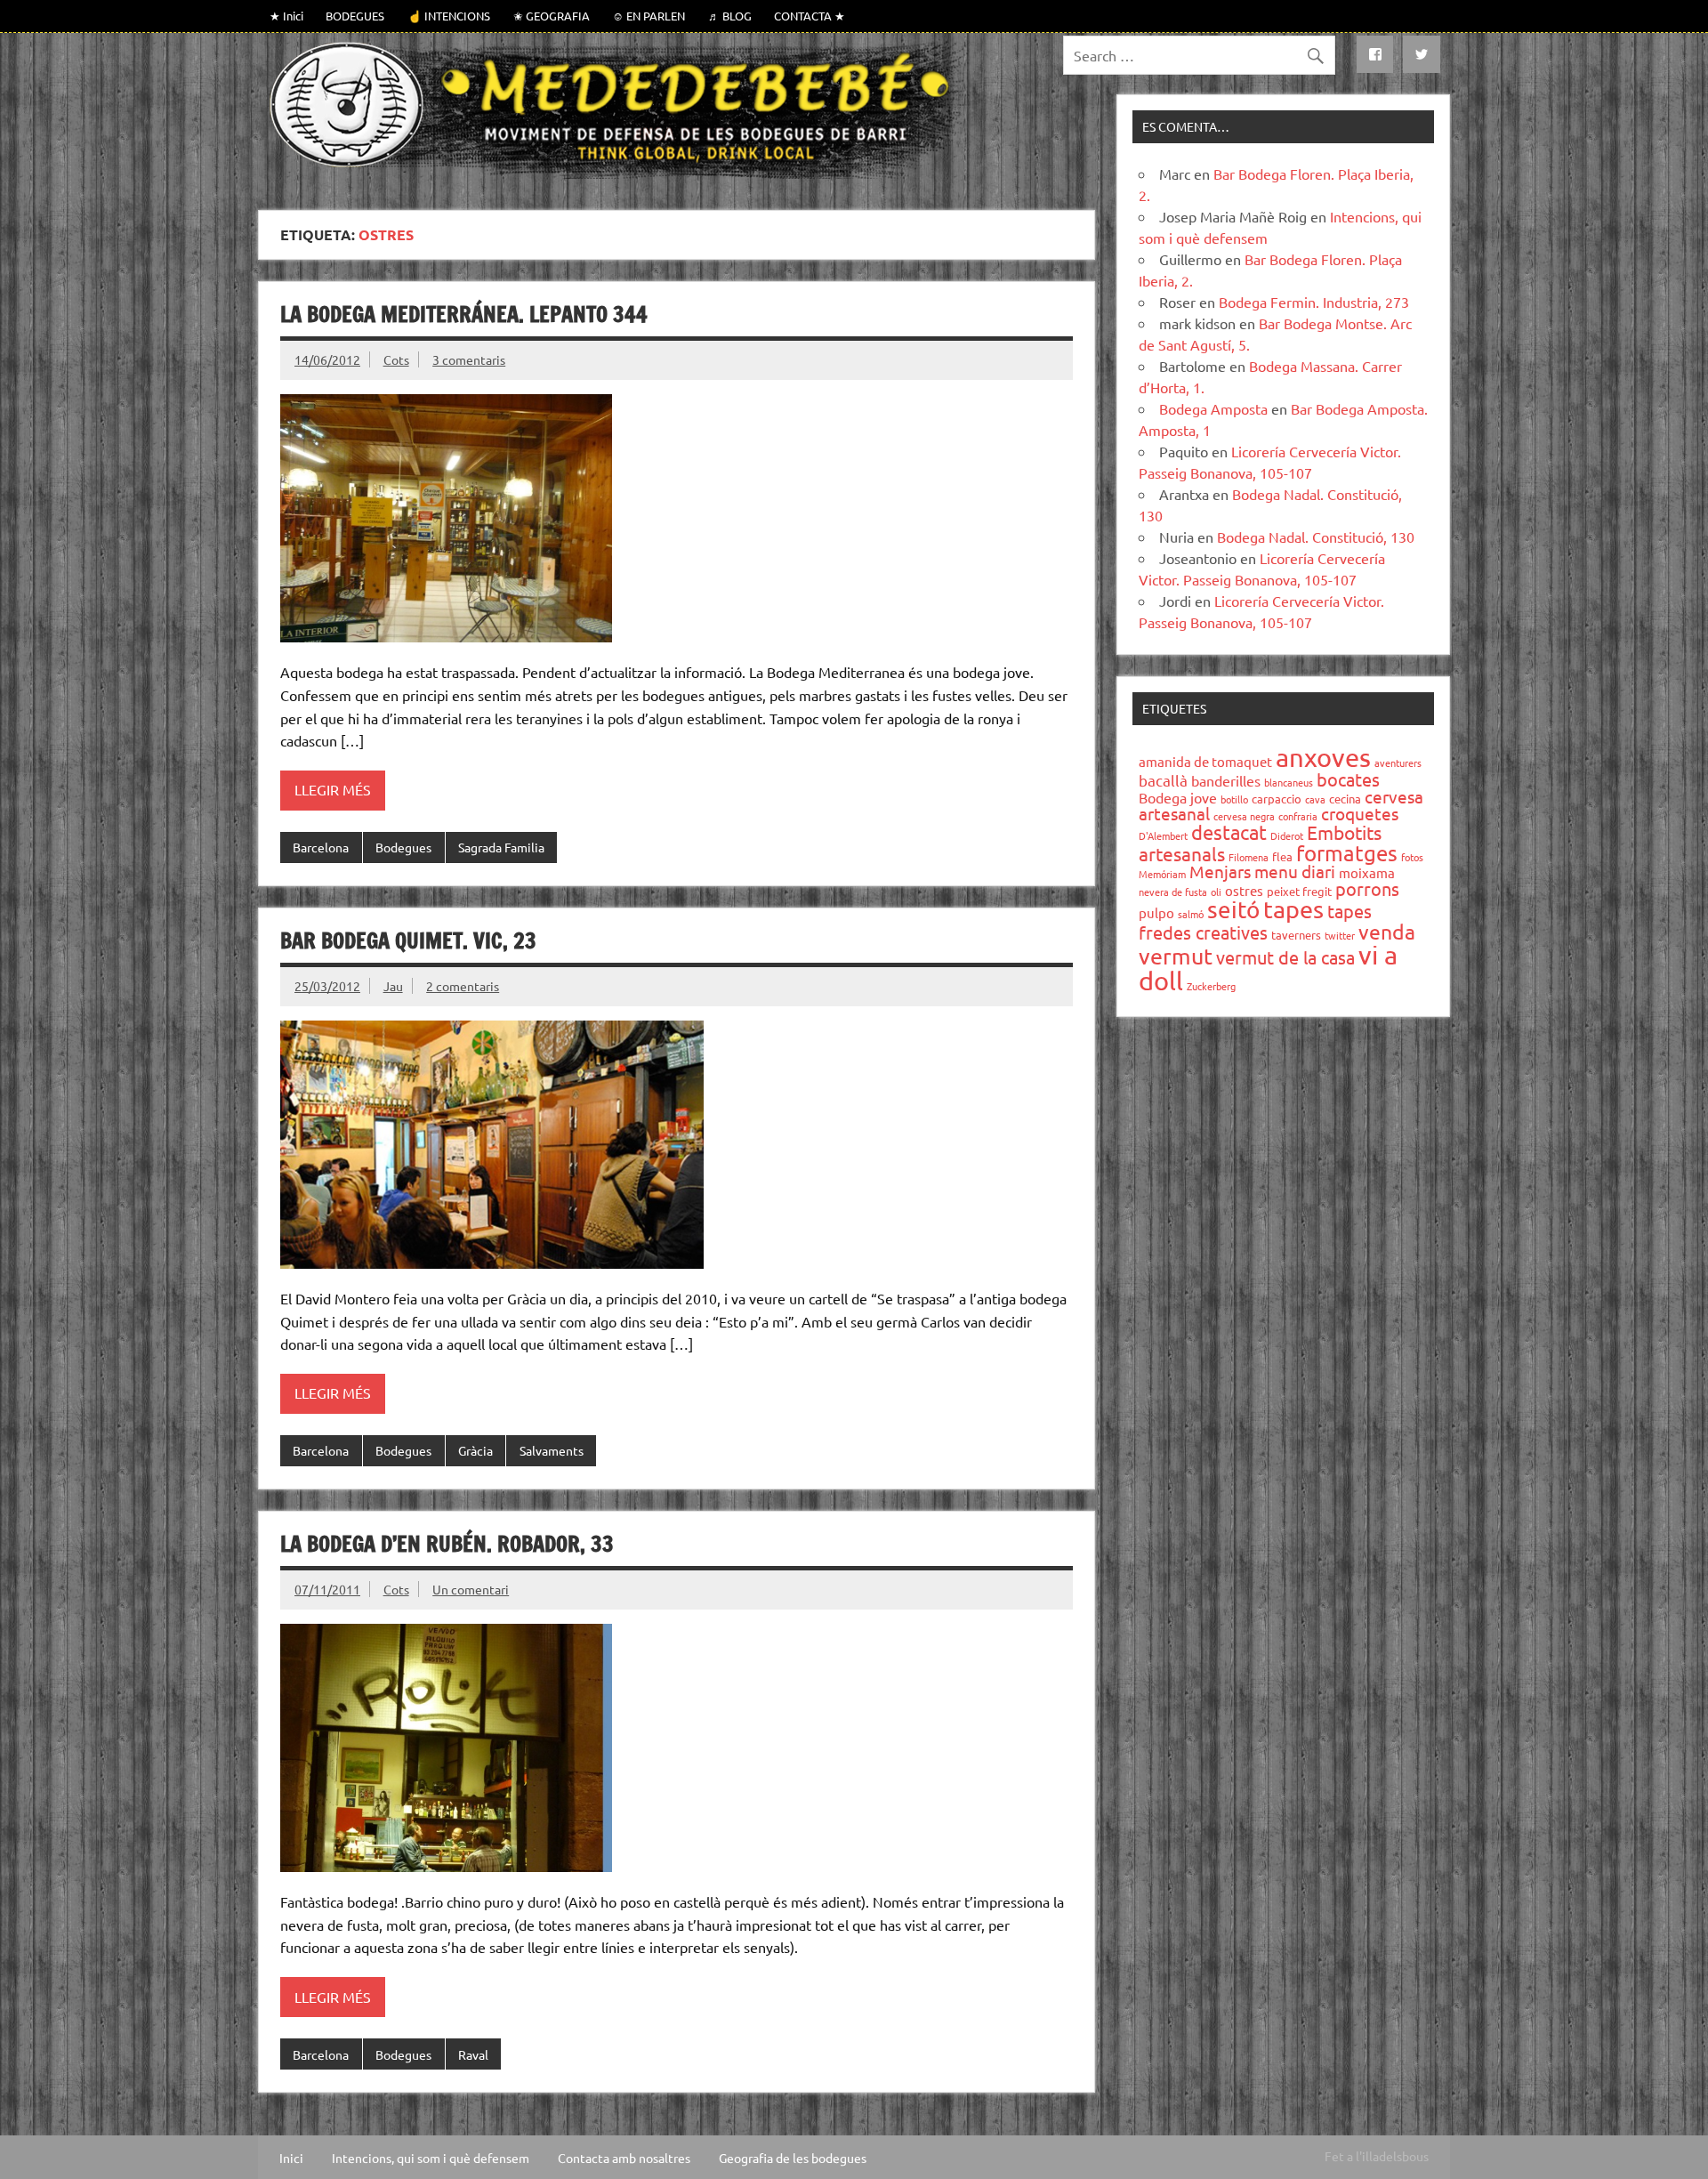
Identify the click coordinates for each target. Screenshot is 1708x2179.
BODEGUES (355, 16)
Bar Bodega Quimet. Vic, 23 (408, 940)
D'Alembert (1163, 835)
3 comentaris (469, 359)
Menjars (1220, 871)
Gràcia (475, 1450)
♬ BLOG (730, 16)
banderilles (1226, 780)
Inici (291, 2158)
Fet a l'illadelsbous (1377, 2156)
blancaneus (1289, 782)
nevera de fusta (1173, 892)
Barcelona (321, 847)
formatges (1347, 853)
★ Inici (286, 16)
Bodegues (403, 847)
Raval (473, 2054)
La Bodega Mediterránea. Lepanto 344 (464, 314)
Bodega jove (1178, 797)
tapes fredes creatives (1255, 921)
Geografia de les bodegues (793, 2158)
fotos (1412, 857)
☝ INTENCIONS (449, 16)
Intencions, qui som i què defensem (431, 2158)
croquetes (1360, 813)
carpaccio (1277, 799)
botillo (1234, 799)
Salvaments (552, 1450)
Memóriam (1162, 874)
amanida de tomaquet (1205, 761)
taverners (1296, 935)
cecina (1345, 799)
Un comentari (471, 1589)
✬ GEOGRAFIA (552, 16)
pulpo (1156, 912)
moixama (1367, 872)
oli (1216, 892)
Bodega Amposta (1213, 408)
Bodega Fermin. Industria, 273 (1314, 302)
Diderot (1287, 835)
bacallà (1163, 780)
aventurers (1398, 763)
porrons (1367, 888)
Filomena (1249, 857)
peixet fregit (1299, 891)
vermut (1176, 956)
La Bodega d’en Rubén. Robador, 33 (447, 1544)
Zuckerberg (1211, 986)
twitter (1340, 935)
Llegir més (333, 789)
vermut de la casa (1285, 957)
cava (1315, 799)
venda (1387, 931)
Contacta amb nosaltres (624, 2158)
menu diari (1295, 871)
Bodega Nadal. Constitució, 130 (1316, 537)
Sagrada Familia (501, 847)
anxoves (1323, 757)
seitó (1233, 910)
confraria (1298, 816)
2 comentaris (463, 986)
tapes (1293, 909)
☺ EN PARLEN (649, 16)
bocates (1348, 779)
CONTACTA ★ (810, 16)
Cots (396, 359)
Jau (393, 986)
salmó (1191, 914)
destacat (1229, 832)
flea (1282, 856)
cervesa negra (1244, 816)
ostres (1244, 890)
